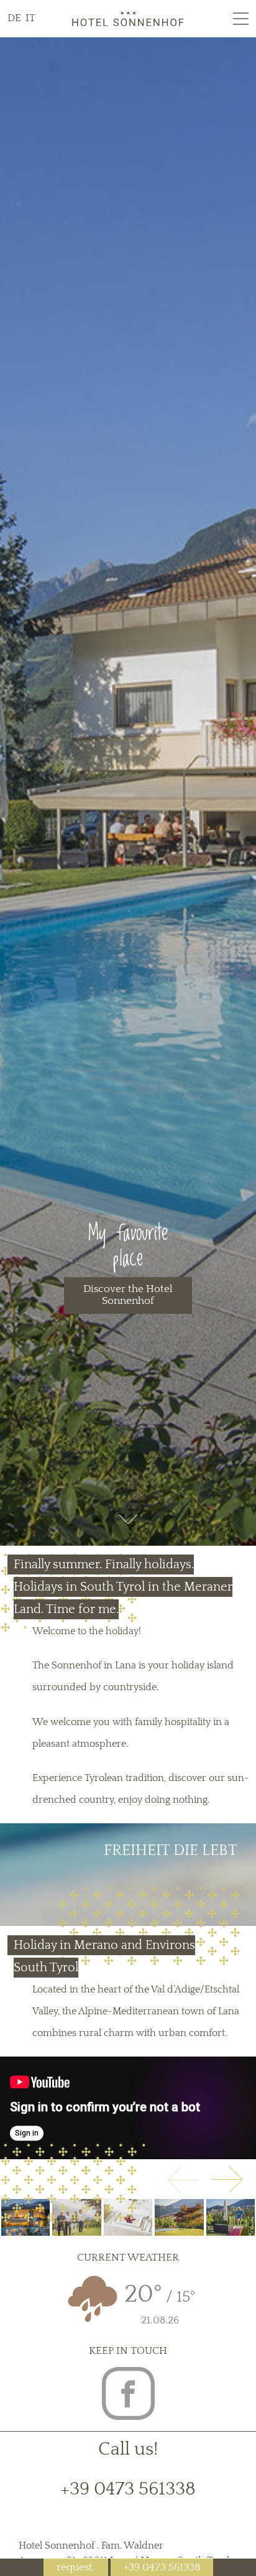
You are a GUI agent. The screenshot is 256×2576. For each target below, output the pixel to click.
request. (76, 2567)
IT (30, 18)
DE (16, 18)
